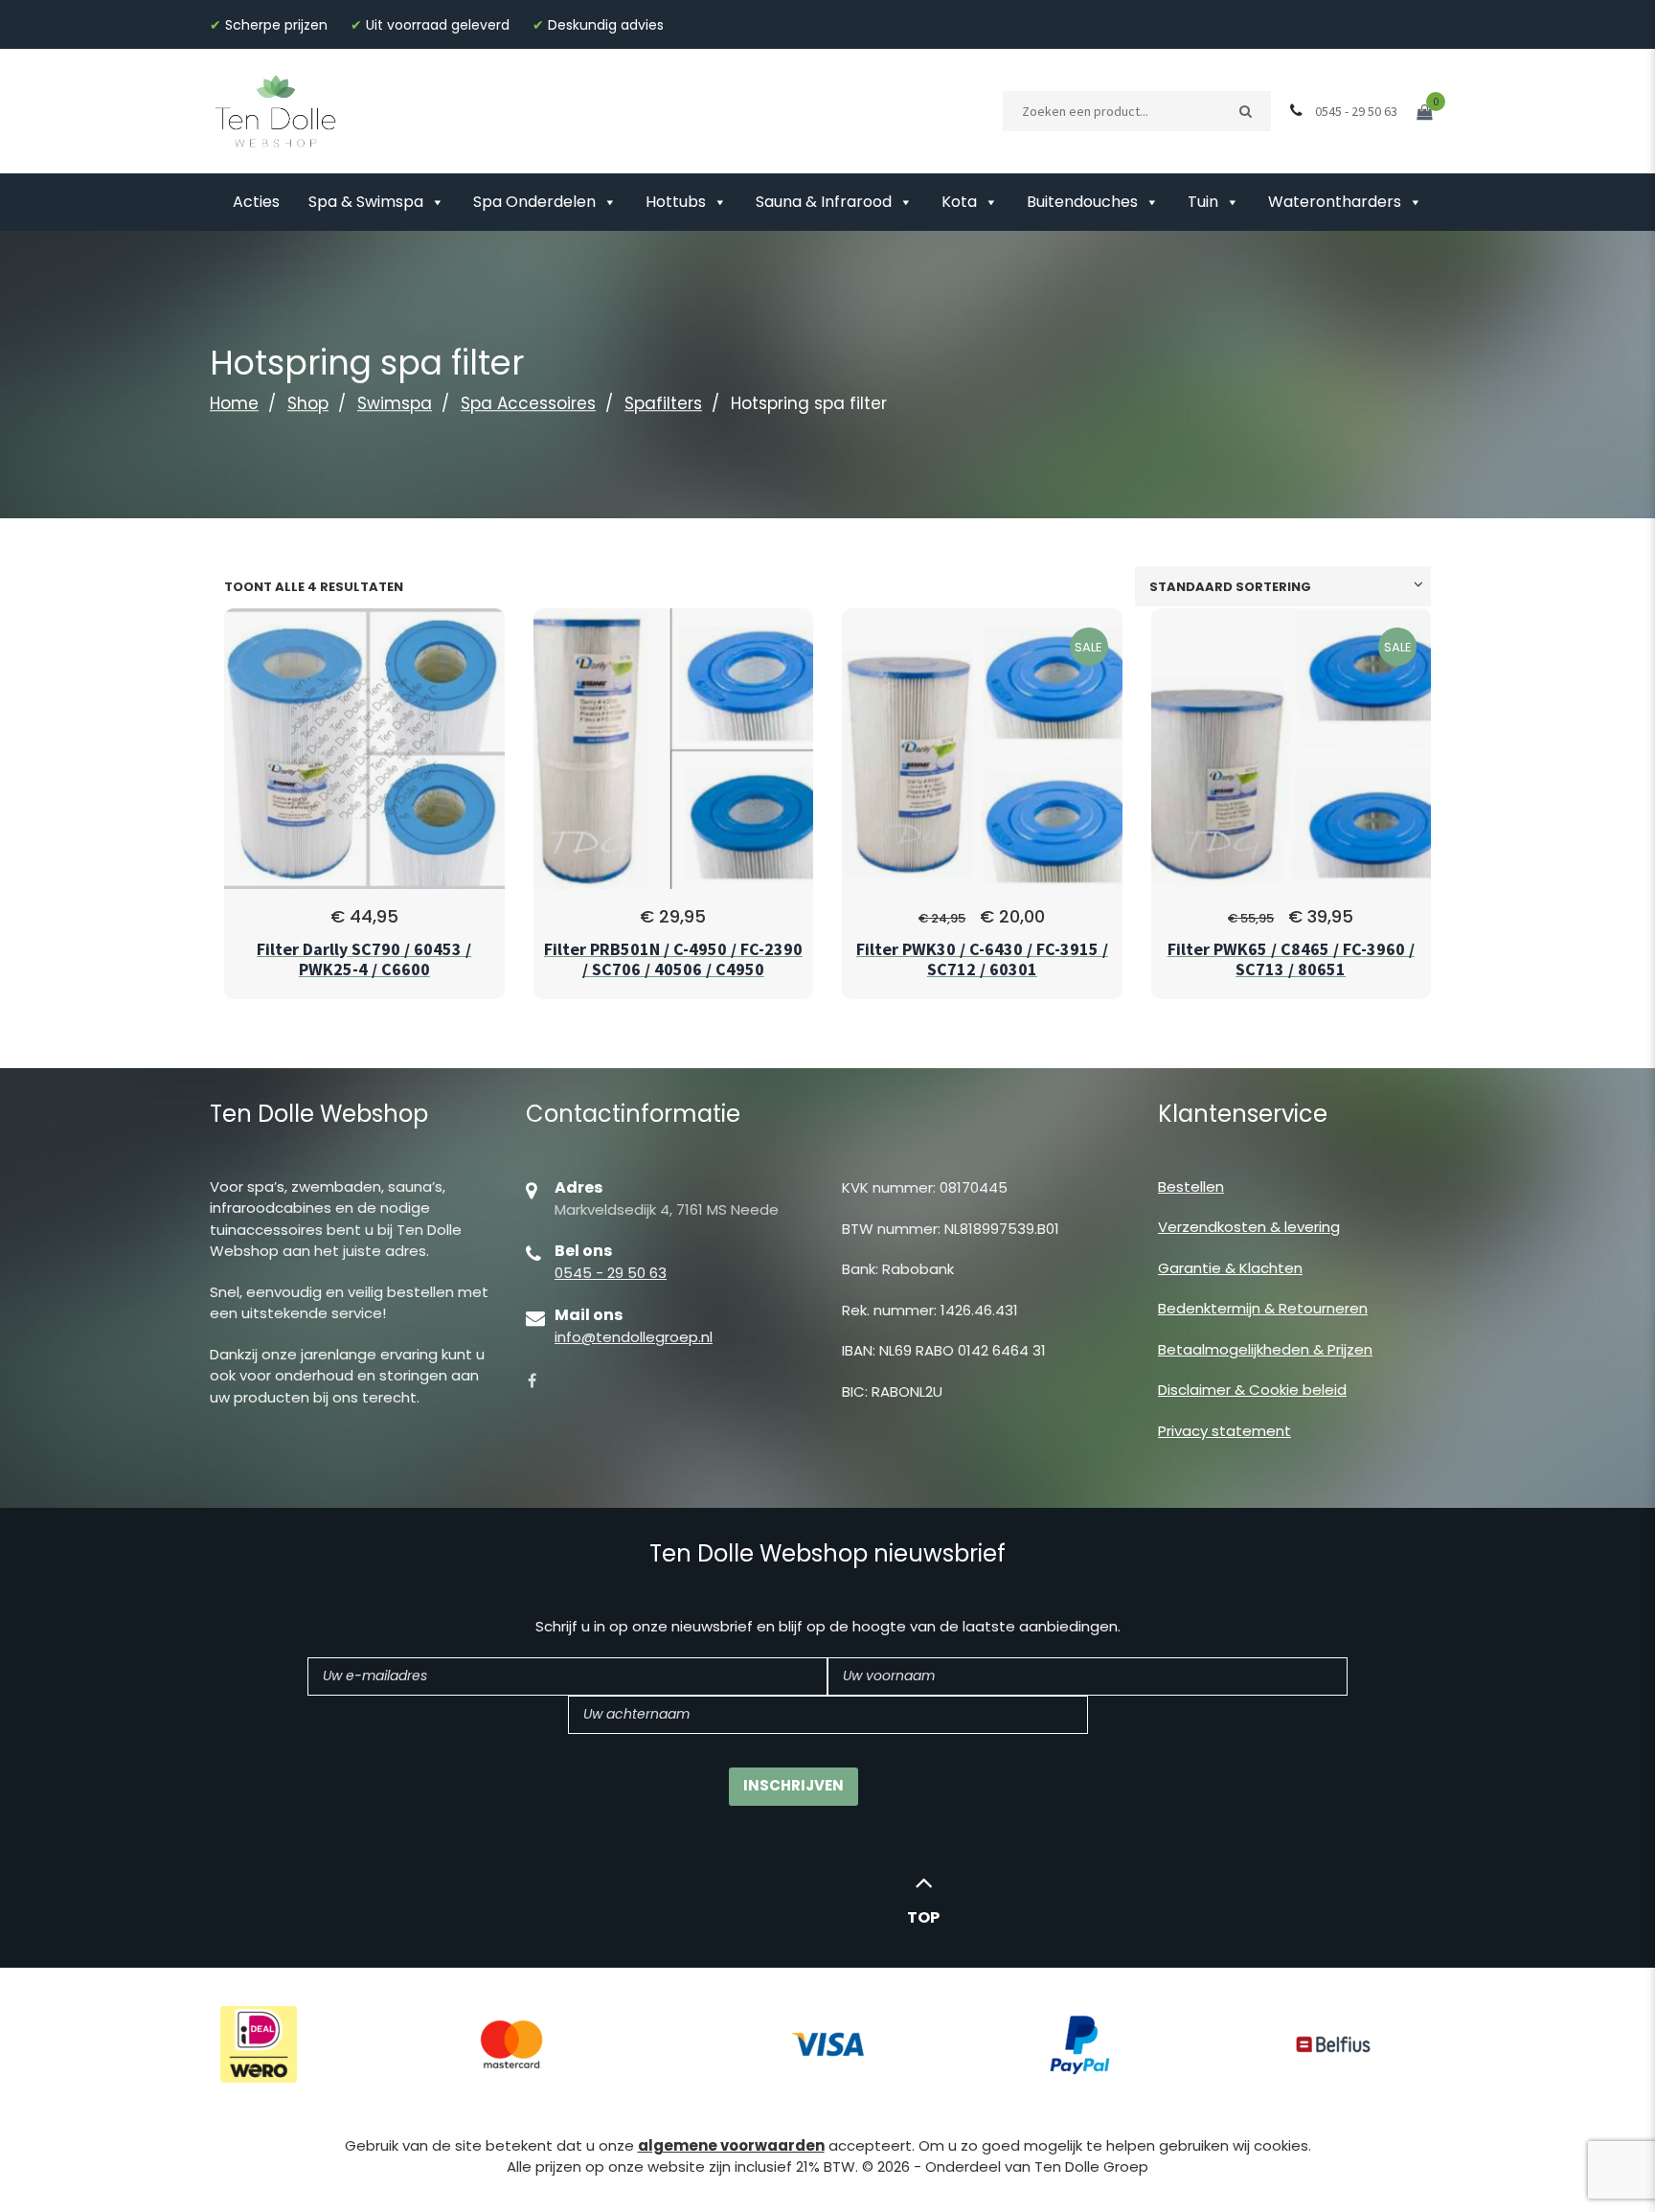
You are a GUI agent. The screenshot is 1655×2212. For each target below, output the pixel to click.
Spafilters (663, 403)
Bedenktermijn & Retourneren (1263, 1308)
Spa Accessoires (528, 403)
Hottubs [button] (676, 202)
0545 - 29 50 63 (611, 1273)
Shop (308, 403)
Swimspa (395, 403)
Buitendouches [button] (1082, 202)
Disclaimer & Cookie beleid (1252, 1390)
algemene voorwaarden (731, 2145)
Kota (959, 202)
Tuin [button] (1203, 202)
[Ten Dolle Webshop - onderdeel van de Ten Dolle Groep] (276, 110)
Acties (256, 202)
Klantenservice (1243, 1114)
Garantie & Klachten (1230, 1268)
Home (234, 403)
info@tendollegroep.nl (634, 1337)
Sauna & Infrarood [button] (824, 202)
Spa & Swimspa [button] (366, 202)
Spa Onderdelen (534, 202)
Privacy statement (1224, 1431)
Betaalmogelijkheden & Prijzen (1265, 1349)
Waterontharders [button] (1335, 202)
